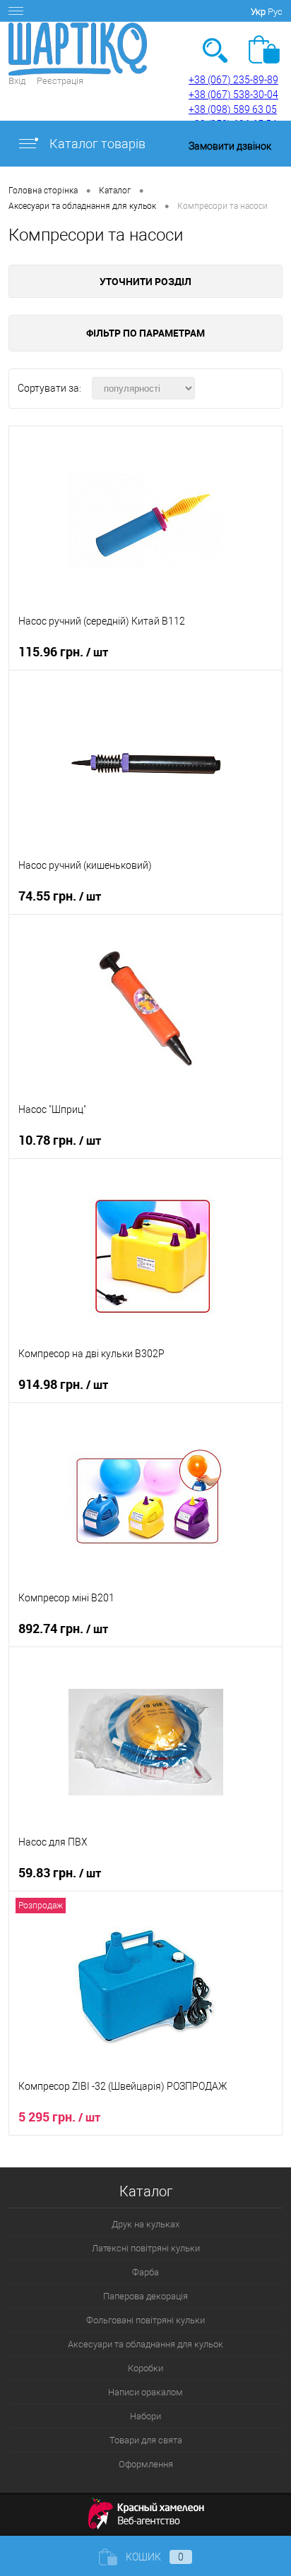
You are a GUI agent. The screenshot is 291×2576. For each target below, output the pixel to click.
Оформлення (146, 2464)
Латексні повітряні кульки (146, 2248)
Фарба (145, 2272)
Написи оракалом (145, 2392)
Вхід (17, 81)
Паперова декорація (145, 2296)
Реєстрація (60, 81)
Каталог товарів (96, 144)
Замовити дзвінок (230, 146)
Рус (275, 12)
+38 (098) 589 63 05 (233, 109)
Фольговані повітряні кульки (145, 2320)
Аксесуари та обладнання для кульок (145, 2344)
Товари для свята (146, 2440)
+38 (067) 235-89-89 (233, 80)
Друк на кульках (145, 2224)
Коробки (145, 2368)
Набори (145, 2416)
